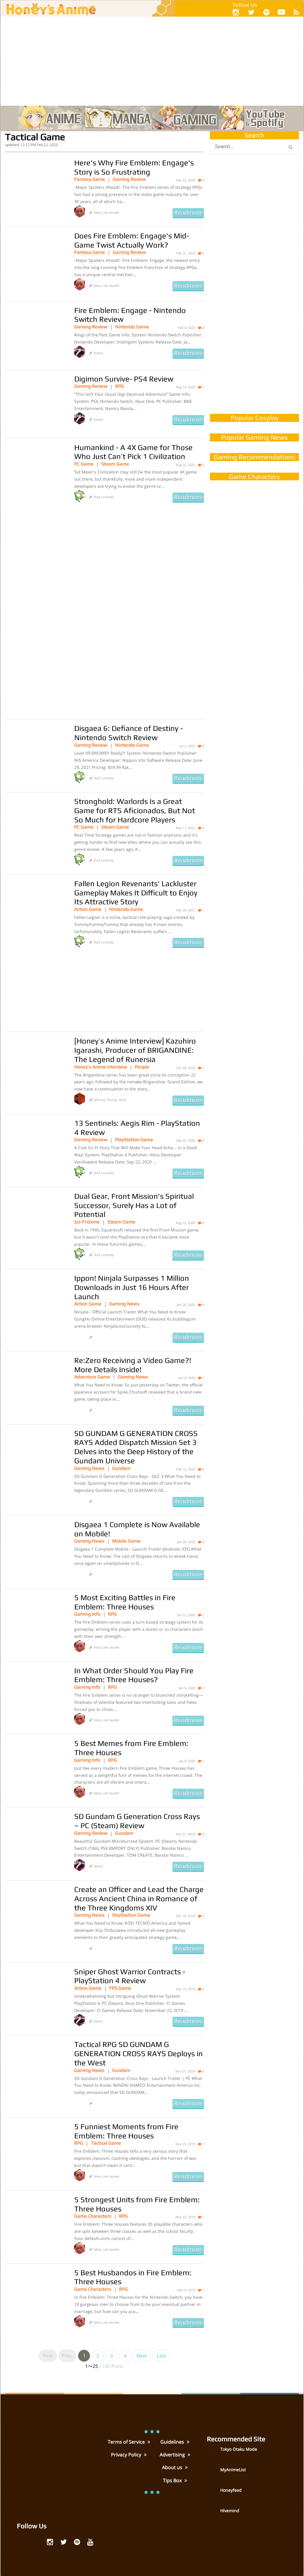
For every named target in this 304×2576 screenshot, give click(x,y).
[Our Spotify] (266, 12)
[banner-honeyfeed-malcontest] (254, 348)
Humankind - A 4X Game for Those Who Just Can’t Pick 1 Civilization (133, 452)
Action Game (88, 909)
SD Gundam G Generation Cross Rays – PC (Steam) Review (137, 1821)
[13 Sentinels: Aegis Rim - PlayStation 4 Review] (35, 1148)
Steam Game (115, 464)
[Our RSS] (296, 12)
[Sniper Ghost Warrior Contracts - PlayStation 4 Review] (35, 1997)
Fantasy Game (90, 179)
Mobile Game (126, 1541)
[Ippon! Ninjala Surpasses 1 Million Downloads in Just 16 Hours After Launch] (35, 1303)
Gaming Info (87, 1614)
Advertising (173, 2455)
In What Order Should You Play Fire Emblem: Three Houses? (134, 1675)
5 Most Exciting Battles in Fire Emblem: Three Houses (125, 1602)
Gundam (121, 1468)
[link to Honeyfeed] (213, 2495)
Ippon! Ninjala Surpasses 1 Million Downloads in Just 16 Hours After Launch (132, 1287)
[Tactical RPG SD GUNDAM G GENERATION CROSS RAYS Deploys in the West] (35, 2070)
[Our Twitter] (251, 12)
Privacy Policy (127, 2455)
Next (142, 2356)
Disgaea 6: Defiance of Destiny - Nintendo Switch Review (129, 733)
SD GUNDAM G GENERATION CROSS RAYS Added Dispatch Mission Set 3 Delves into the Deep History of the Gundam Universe (136, 1447)
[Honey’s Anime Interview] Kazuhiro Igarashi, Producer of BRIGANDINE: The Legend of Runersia (135, 1050)
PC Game (84, 464)
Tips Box (173, 2480)
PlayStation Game (134, 1140)
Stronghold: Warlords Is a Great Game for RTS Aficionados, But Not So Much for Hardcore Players (135, 810)
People (142, 1067)
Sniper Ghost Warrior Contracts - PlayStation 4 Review (130, 1976)
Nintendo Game (132, 327)
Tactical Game (106, 2143)
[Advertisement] (152, 61)
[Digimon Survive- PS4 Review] (35, 404)
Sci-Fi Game (87, 1222)
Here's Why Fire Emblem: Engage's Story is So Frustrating (134, 167)
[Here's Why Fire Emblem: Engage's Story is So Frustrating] (35, 188)
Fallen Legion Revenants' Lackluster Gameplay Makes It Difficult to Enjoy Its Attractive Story (136, 893)
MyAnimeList (233, 2470)
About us (173, 2467)
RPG (120, 386)
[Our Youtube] (281, 13)
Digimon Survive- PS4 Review (124, 379)
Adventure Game (92, 1377)
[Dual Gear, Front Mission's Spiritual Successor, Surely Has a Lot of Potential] (35, 1221)
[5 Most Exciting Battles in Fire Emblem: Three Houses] (35, 1623)
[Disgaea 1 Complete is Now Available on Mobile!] (35, 1550)
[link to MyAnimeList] (213, 2474)
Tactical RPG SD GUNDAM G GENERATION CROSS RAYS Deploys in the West (138, 2053)
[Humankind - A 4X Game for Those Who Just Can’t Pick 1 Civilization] (35, 473)
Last (161, 2356)
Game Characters (93, 2216)
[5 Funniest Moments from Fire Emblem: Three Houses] (35, 2152)
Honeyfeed (231, 2490)
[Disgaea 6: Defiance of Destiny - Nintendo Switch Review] (35, 753)
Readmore (188, 213)
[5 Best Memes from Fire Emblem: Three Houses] (35, 1768)
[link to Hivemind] (213, 2515)
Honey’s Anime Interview (101, 1067)
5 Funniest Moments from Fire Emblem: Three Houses (126, 2131)
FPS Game (120, 1988)
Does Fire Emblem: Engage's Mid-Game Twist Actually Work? (132, 240)
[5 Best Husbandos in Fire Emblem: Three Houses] (35, 2298)
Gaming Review (129, 179)
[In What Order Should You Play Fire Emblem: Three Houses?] (35, 1696)
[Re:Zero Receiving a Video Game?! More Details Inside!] (35, 1386)
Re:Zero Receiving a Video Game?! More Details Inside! (133, 1365)
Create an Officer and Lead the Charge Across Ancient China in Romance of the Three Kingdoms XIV (139, 1898)
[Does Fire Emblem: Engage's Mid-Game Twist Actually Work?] (35, 261)
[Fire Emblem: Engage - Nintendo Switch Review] (35, 335)
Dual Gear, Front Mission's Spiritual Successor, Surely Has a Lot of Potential (134, 1205)
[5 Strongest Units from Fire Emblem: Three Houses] (35, 2225)
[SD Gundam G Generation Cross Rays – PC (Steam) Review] (35, 1842)
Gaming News (124, 1304)
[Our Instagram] (236, 12)
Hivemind (230, 2511)
